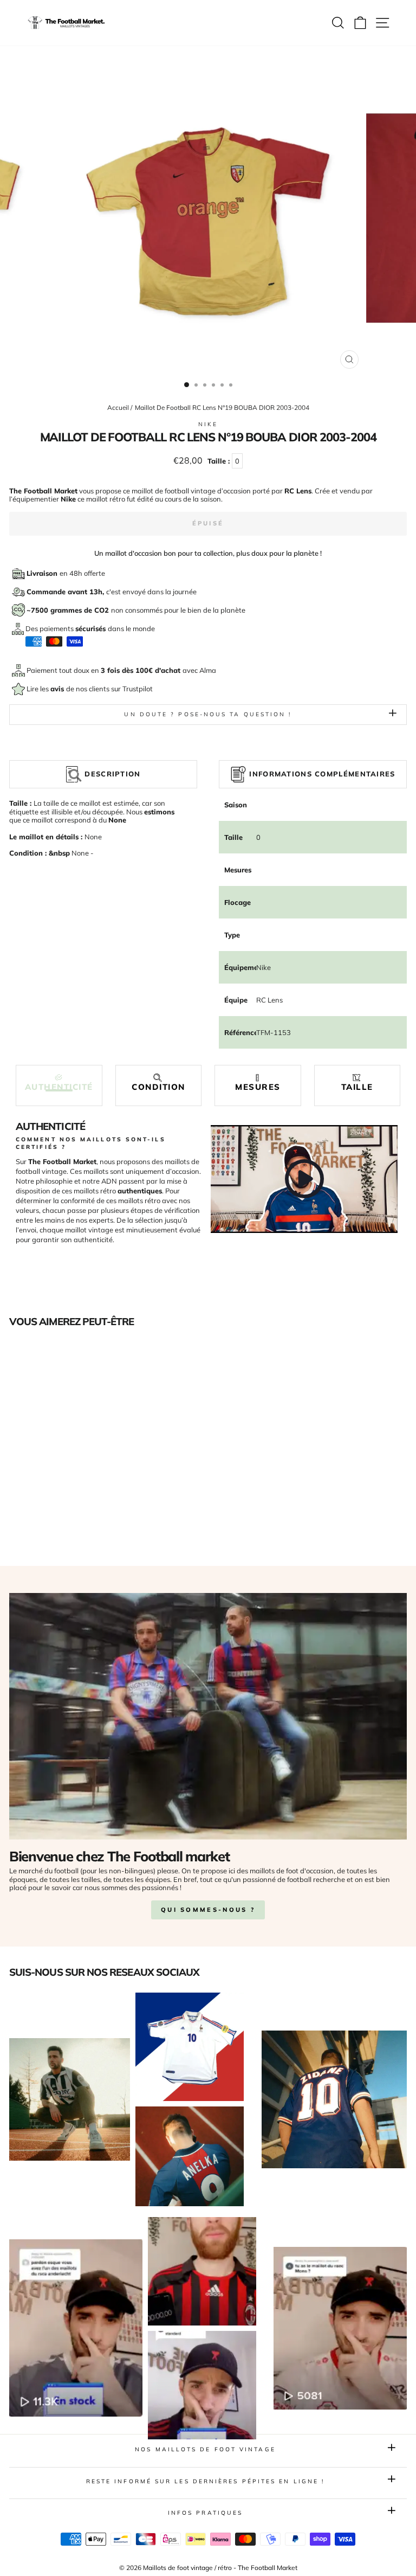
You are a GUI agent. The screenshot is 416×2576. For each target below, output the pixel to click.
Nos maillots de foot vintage (205, 2449)
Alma (208, 670)
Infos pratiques (205, 2513)
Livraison (43, 573)
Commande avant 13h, (66, 592)
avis (58, 689)
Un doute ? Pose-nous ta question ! (208, 714)
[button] (59, 1083)
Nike (208, 424)
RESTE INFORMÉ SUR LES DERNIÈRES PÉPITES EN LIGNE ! (206, 2481)
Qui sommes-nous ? (208, 1910)
